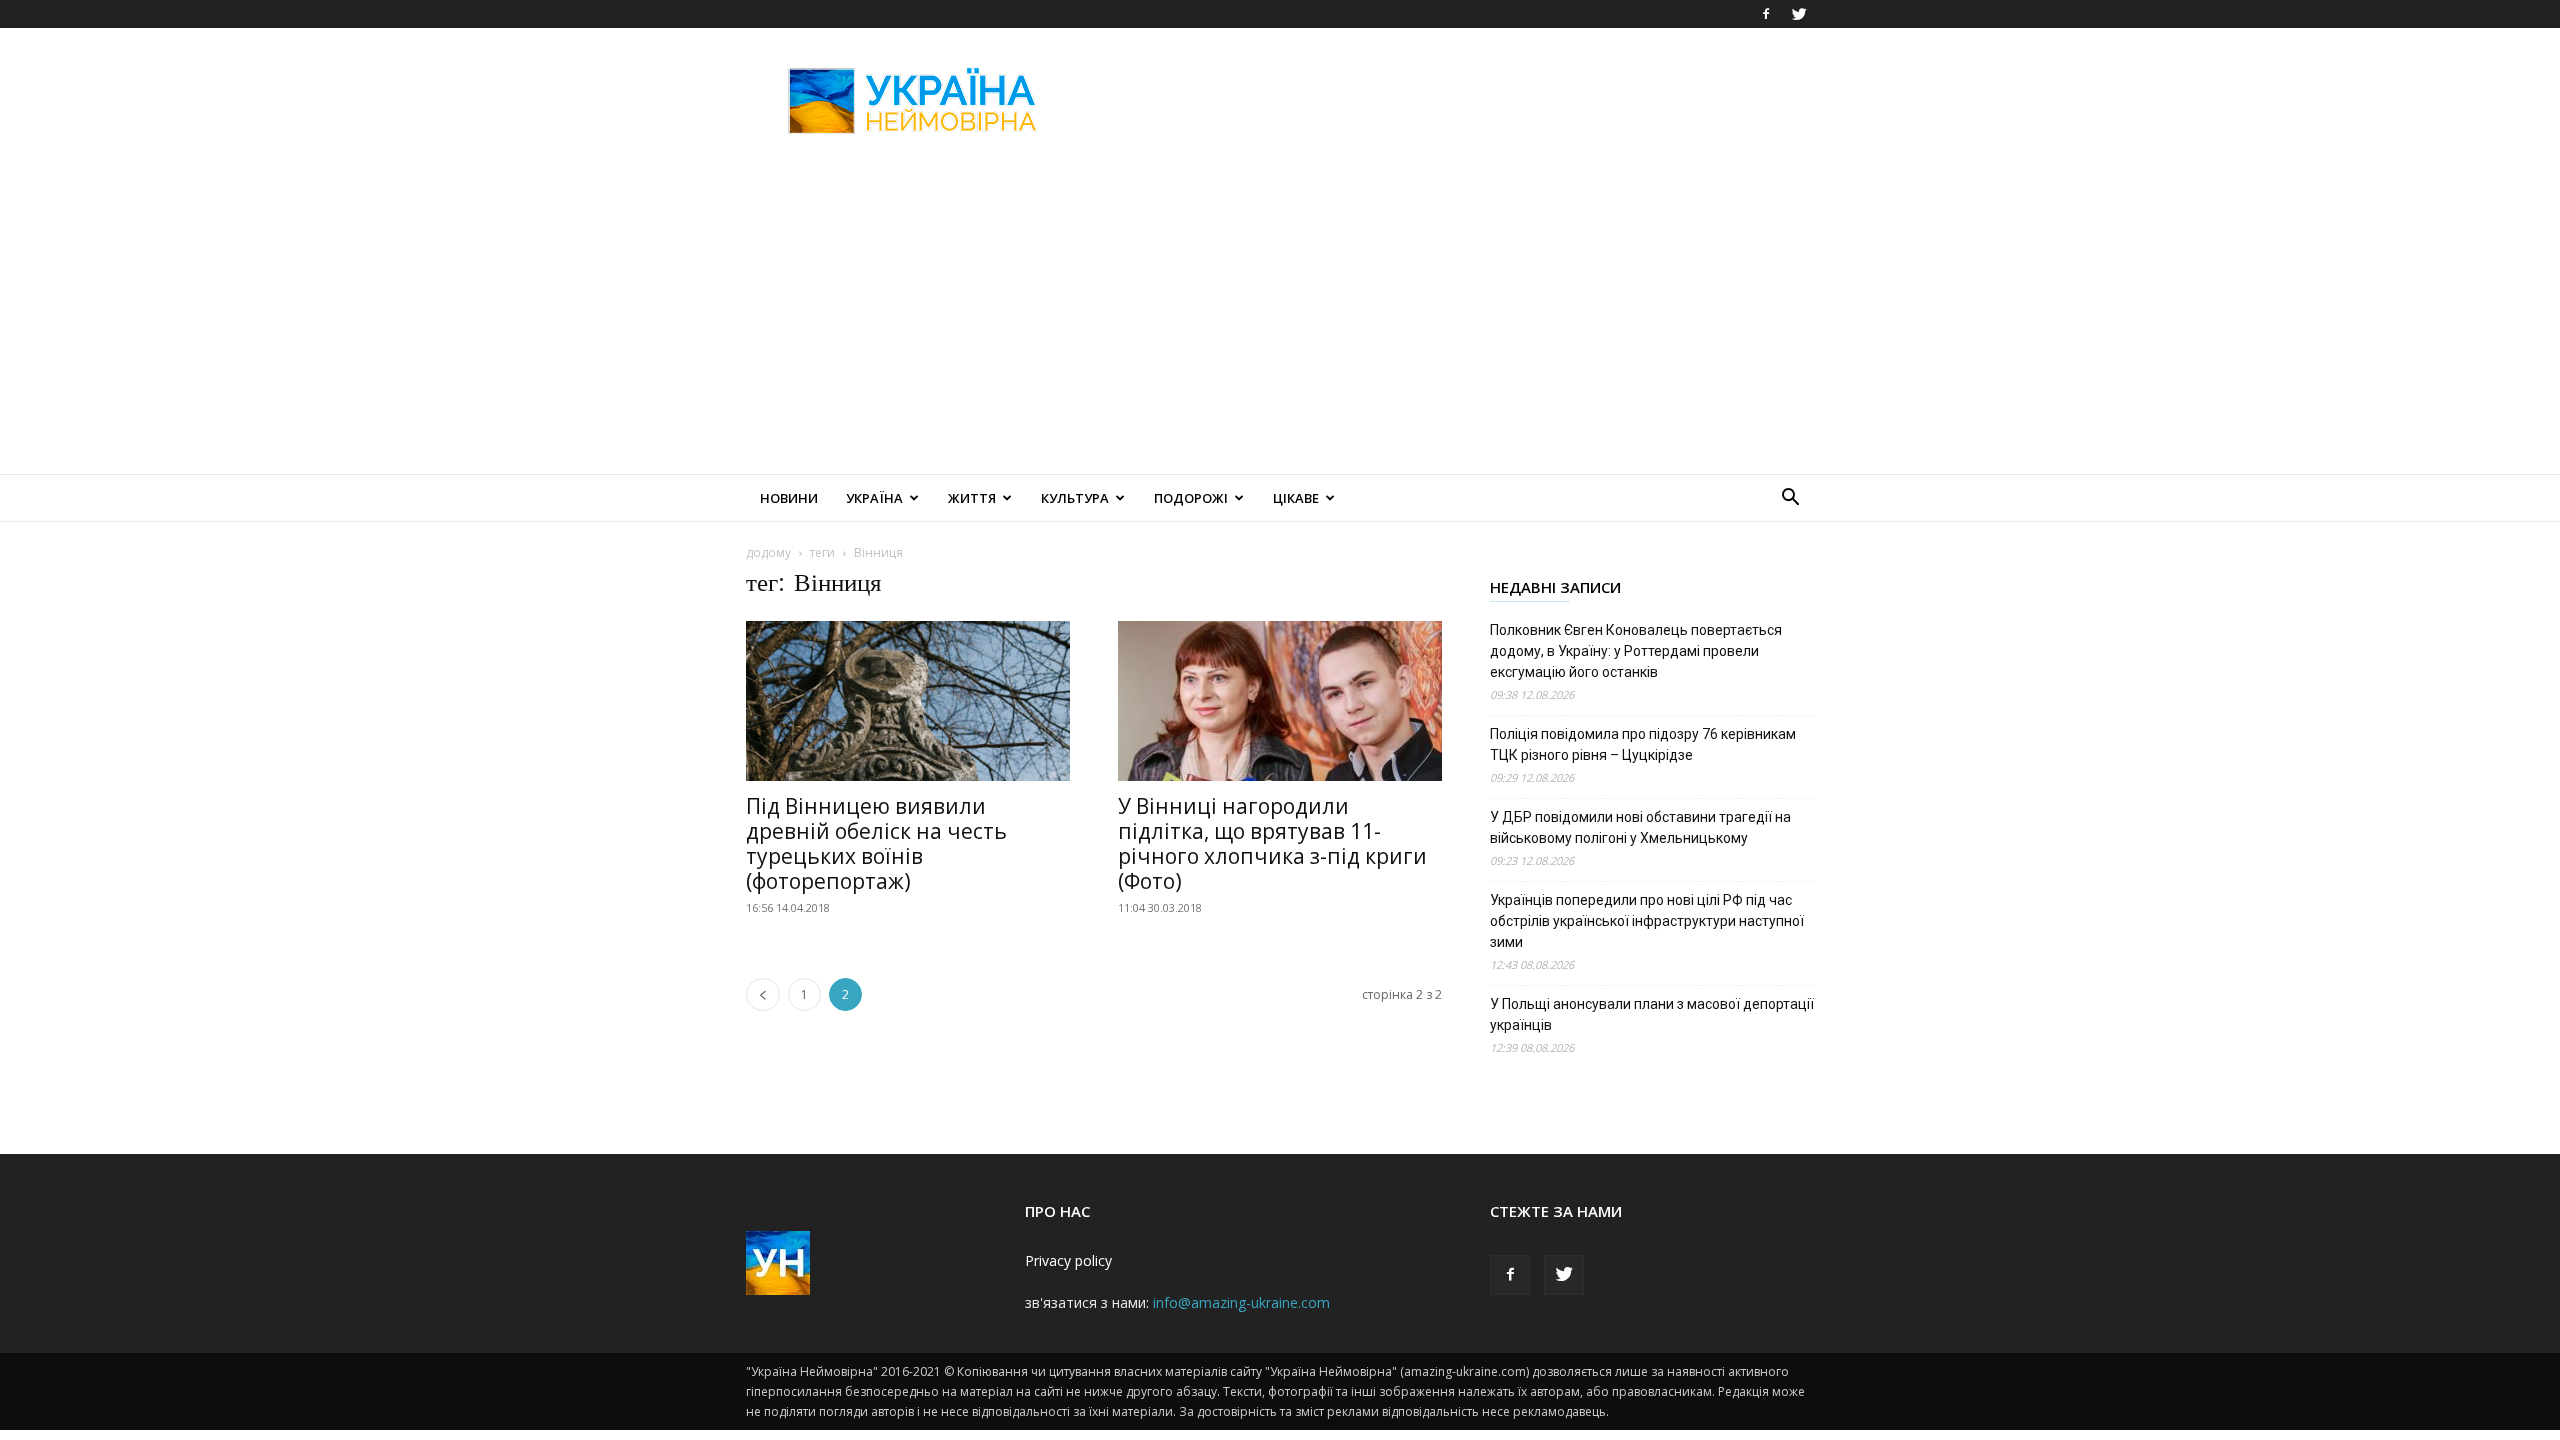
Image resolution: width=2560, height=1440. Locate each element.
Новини (789, 498)
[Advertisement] (1450, 101)
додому (768, 552)
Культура (1075, 498)
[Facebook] (1766, 14)
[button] (1790, 499)
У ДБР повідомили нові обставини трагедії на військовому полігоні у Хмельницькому (1640, 827)
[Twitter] (1799, 14)
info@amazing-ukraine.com (1241, 1302)
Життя (972, 498)
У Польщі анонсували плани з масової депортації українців (1652, 1014)
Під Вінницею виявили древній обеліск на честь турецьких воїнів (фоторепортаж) (876, 843)
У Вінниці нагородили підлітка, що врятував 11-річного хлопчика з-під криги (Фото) (1272, 843)
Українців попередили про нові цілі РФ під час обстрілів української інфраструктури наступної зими (1647, 921)
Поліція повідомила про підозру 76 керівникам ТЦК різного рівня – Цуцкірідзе (1643, 744)
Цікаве (1296, 498)
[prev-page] (763, 994)
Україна (874, 498)
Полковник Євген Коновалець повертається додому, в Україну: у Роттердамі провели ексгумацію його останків (1636, 651)
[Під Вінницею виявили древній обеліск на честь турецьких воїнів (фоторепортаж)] (908, 701)
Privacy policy (1068, 1260)
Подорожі (1191, 498)
